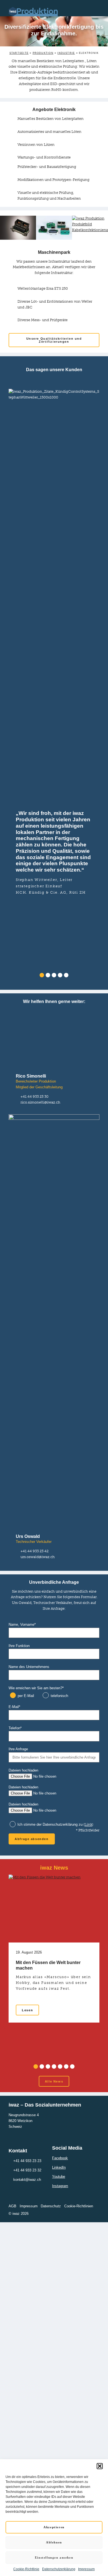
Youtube (59, 2177)
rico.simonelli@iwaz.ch (40, 1102)
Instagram (60, 2186)
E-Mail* (14, 1707)
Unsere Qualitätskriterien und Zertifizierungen (54, 340)
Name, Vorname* (22, 1624)
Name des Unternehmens (29, 1667)
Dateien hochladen (23, 1770)
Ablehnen (54, 2542)
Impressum (86, 2569)
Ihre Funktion (19, 1646)
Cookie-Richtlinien (79, 2206)
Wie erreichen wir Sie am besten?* (36, 1688)
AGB (12, 2206)
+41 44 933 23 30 (34, 1096)
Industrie (66, 53)
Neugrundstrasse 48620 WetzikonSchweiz (24, 2121)
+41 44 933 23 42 (34, 1551)
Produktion (43, 53)
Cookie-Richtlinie (26, 2569)
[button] (100, 2466)
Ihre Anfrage (18, 1749)
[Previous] (4, 683)
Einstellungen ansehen (54, 2557)
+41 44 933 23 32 (27, 2170)
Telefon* (15, 1728)
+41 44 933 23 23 (27, 2161)
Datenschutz (51, 2206)
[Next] (104, 683)
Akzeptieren (54, 2527)
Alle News (54, 2081)
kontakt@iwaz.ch (27, 2180)
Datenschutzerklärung (59, 2569)
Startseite (19, 53)
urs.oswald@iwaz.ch (38, 1557)
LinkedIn (59, 2167)
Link (88, 1825)
